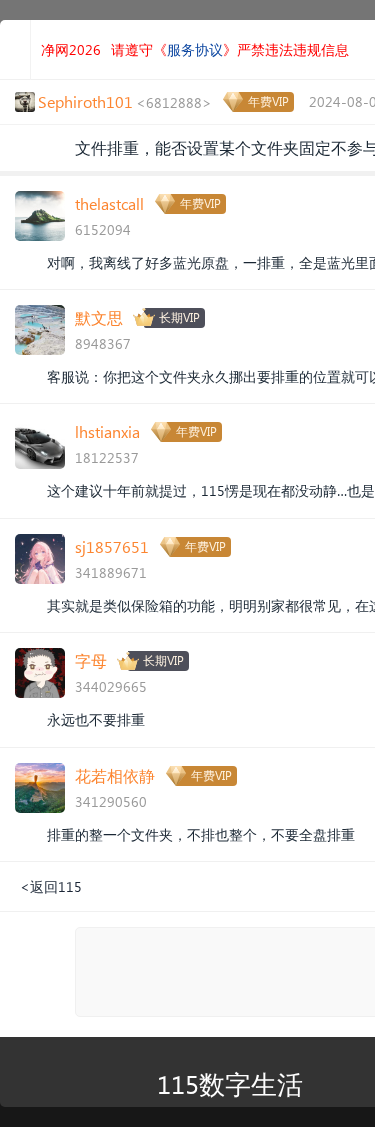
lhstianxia (107, 431)
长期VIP (179, 317)
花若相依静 (115, 775)
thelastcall (109, 203)
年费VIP (268, 101)
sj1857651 (112, 546)
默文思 (99, 317)
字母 (91, 660)
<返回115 (51, 886)
